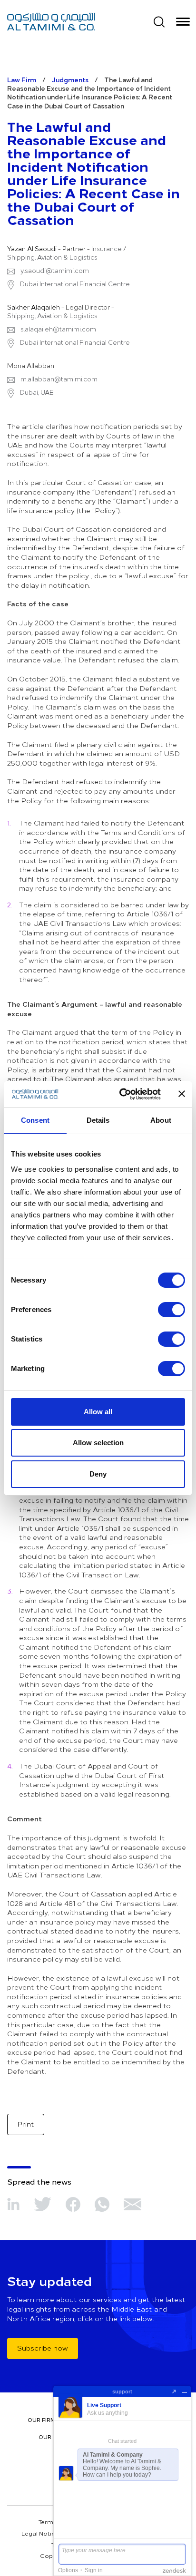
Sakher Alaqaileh (34, 307)
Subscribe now (43, 2348)
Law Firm (22, 80)
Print (26, 2124)
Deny (98, 1474)
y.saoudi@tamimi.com (55, 271)
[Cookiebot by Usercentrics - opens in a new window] (121, 1094)
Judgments (70, 80)
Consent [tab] (35, 1120)
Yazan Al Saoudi (32, 249)
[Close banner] (182, 1094)
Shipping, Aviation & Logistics (52, 257)
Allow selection (98, 1443)
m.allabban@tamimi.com (59, 379)
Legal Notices (42, 2533)
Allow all (98, 1412)
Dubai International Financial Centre (74, 284)
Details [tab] (98, 1120)
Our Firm (42, 2420)
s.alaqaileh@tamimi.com (58, 329)
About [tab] (161, 1120)
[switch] (171, 1310)
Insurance (107, 249)
